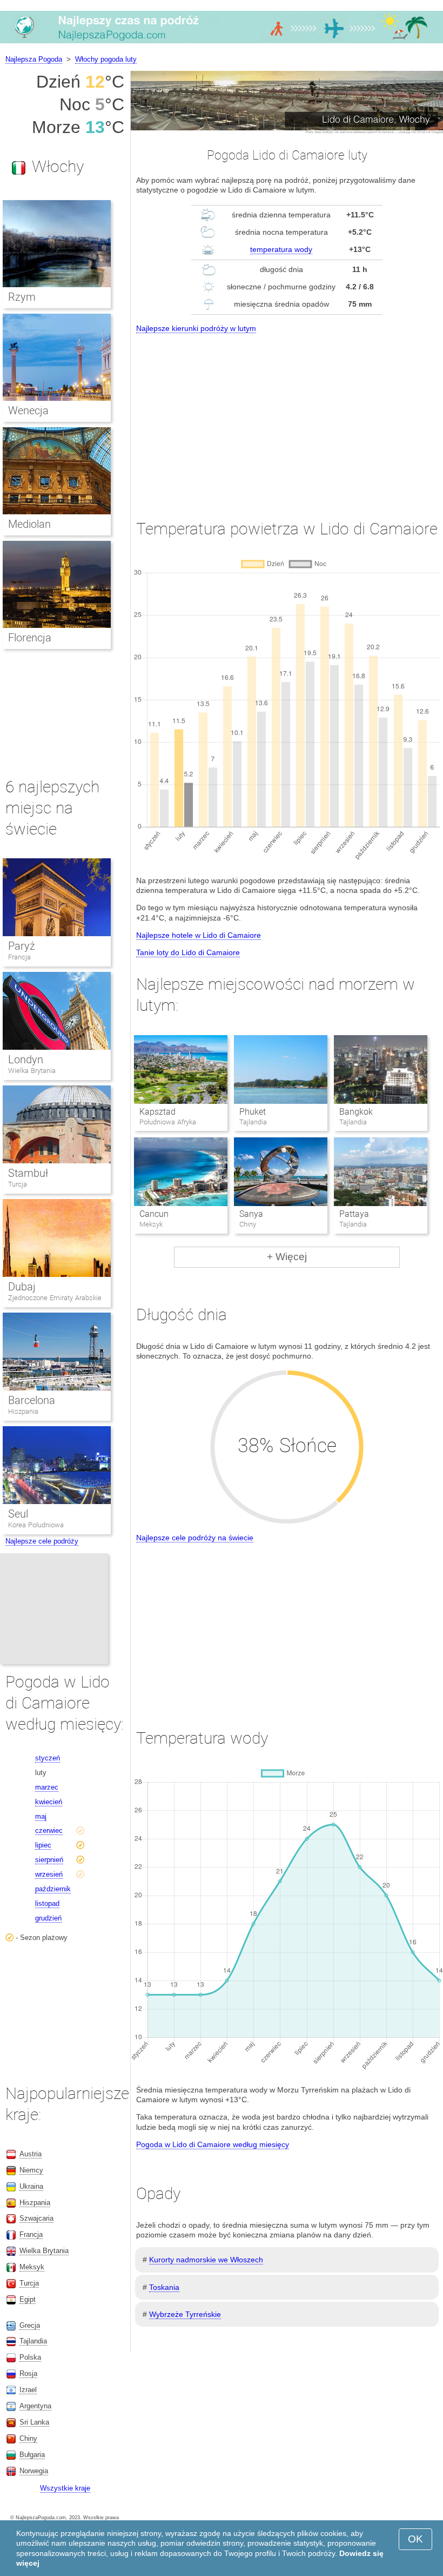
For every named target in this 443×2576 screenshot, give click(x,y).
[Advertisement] (287, 416)
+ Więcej (287, 1257)
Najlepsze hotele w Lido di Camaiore (199, 935)
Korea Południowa (36, 1525)
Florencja (30, 638)
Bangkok (356, 1112)
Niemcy (31, 2170)
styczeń (48, 1758)
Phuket (253, 1112)
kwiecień (49, 1802)
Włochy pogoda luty (106, 59)
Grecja (30, 2325)
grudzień (48, 1918)
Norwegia (34, 2471)
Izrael (28, 2390)
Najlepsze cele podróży (42, 1541)
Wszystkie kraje (65, 2488)
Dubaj (22, 1287)
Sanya (251, 1214)
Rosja (28, 2373)
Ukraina (31, 2186)
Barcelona (32, 1400)
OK (415, 2539)
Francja (19, 957)
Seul (18, 1514)
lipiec (43, 1845)
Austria (31, 2154)
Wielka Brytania (32, 1071)
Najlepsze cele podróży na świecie (195, 1538)
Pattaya (354, 1214)
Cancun (154, 1214)
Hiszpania (23, 1411)
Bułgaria (32, 2455)
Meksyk (32, 2267)
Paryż (22, 946)
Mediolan (29, 524)
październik (53, 1889)
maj (41, 1816)
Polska (30, 2357)
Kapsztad (157, 1112)
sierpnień (49, 1860)
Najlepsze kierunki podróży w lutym (196, 328)
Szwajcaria (36, 2218)
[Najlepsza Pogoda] (222, 43)
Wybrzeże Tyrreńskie (185, 2314)
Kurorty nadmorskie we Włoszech (206, 2260)
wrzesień (49, 1874)
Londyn (26, 1059)
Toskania (164, 2287)
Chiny (28, 2438)
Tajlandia (33, 2341)
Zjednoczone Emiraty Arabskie (55, 1298)
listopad (47, 1903)
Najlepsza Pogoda (34, 59)
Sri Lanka (34, 2422)
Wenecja (28, 410)
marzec (47, 1787)
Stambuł (28, 1173)
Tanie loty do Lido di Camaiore (188, 952)
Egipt (28, 2299)
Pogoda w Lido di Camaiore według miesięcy (213, 2144)
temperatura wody (281, 249)
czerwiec (49, 1830)
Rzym (22, 297)
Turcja (18, 1184)
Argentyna (35, 2406)
